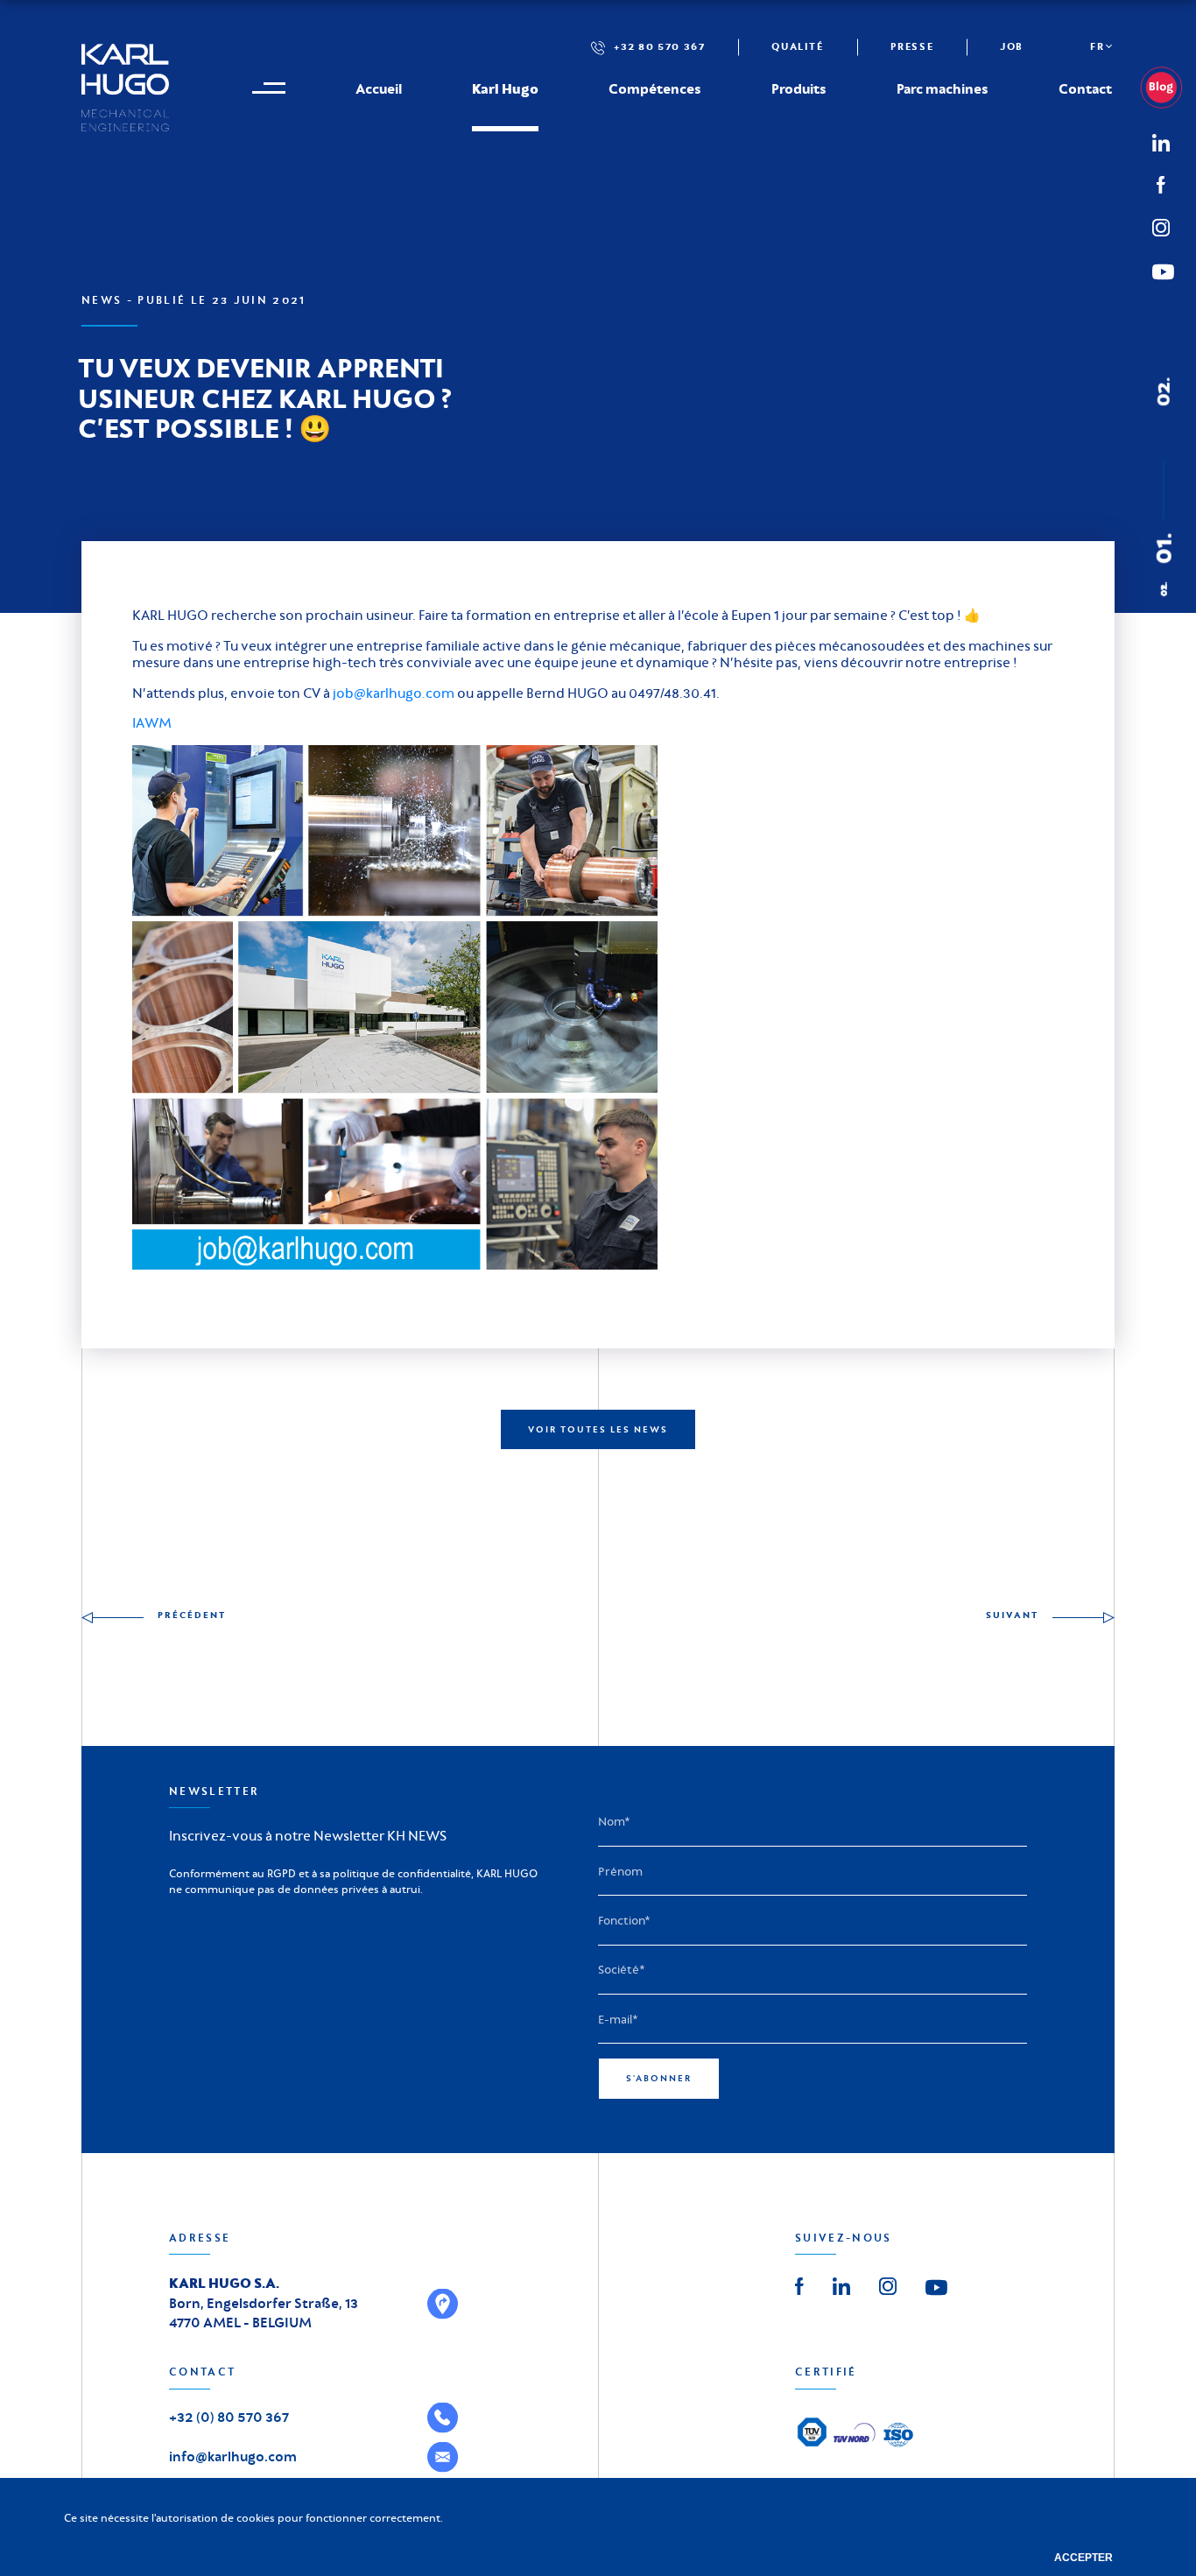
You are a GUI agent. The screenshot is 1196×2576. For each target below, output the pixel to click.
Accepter (1083, 2558)
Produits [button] (799, 88)
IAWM (152, 723)
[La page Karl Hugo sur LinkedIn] (841, 2284)
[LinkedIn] (1168, 88)
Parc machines (943, 88)
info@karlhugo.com (233, 2456)
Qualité (797, 46)
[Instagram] (1161, 225)
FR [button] (1097, 46)
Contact (1085, 88)
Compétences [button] (655, 88)
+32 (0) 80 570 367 (229, 2417)
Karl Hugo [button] (505, 88)
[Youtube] (936, 2286)
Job (1012, 46)
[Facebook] (1161, 183)
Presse (912, 46)
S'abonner (659, 2078)
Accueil (379, 88)
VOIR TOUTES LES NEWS (598, 1429)
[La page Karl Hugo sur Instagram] (888, 2284)
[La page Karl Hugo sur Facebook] (799, 2284)
